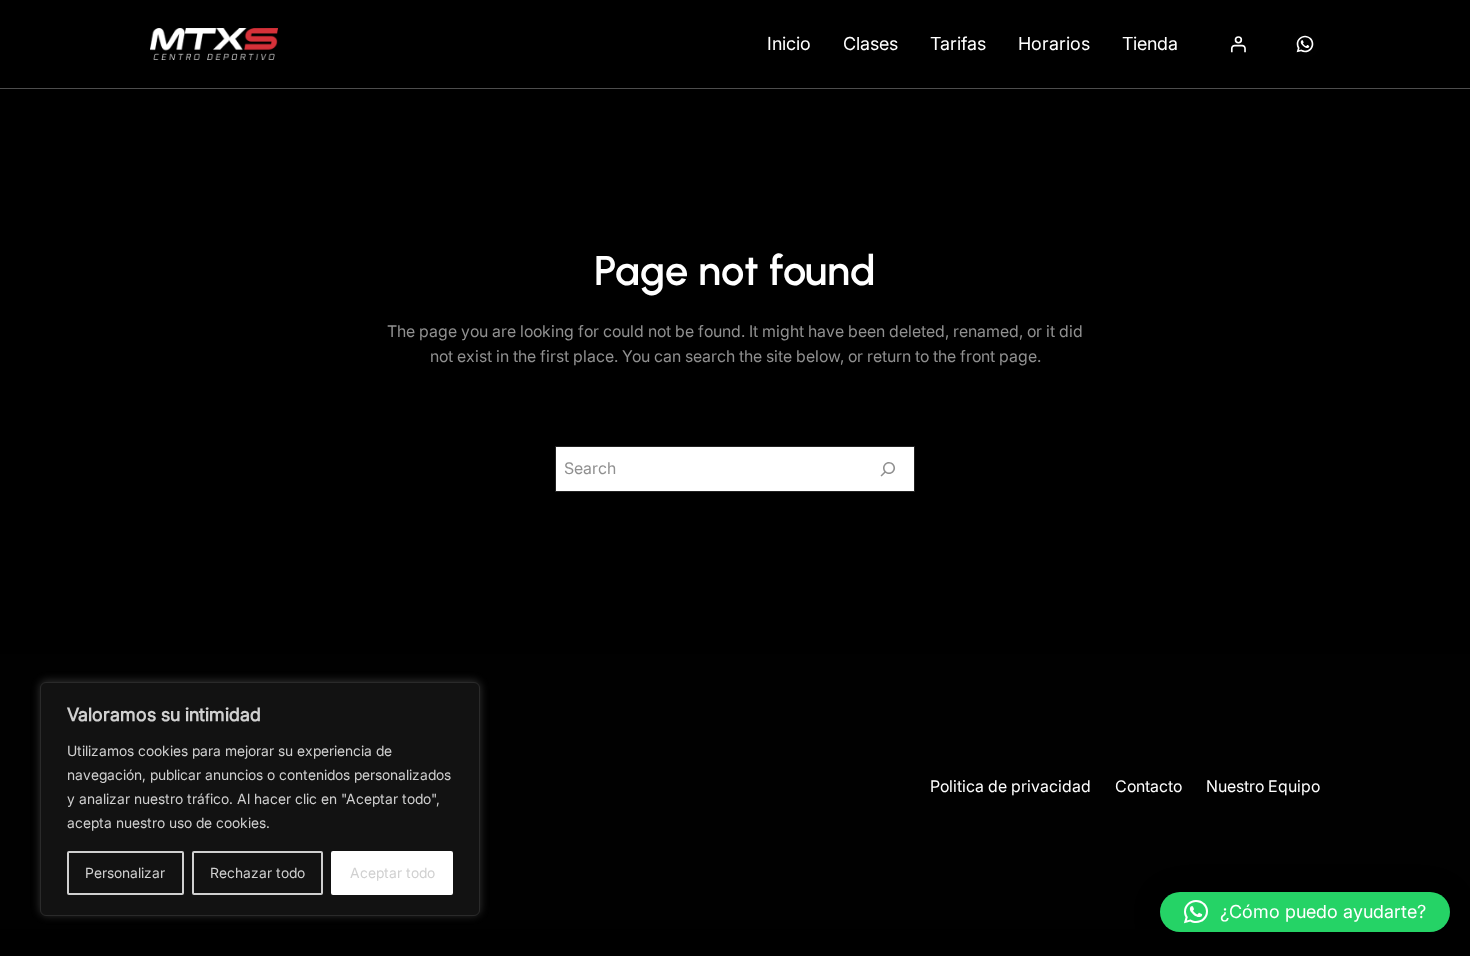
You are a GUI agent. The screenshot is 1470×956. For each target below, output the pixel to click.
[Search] (888, 469)
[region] (260, 799)
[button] (1305, 912)
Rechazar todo (257, 872)
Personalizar (125, 872)
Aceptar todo (392, 872)
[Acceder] (1238, 44)
